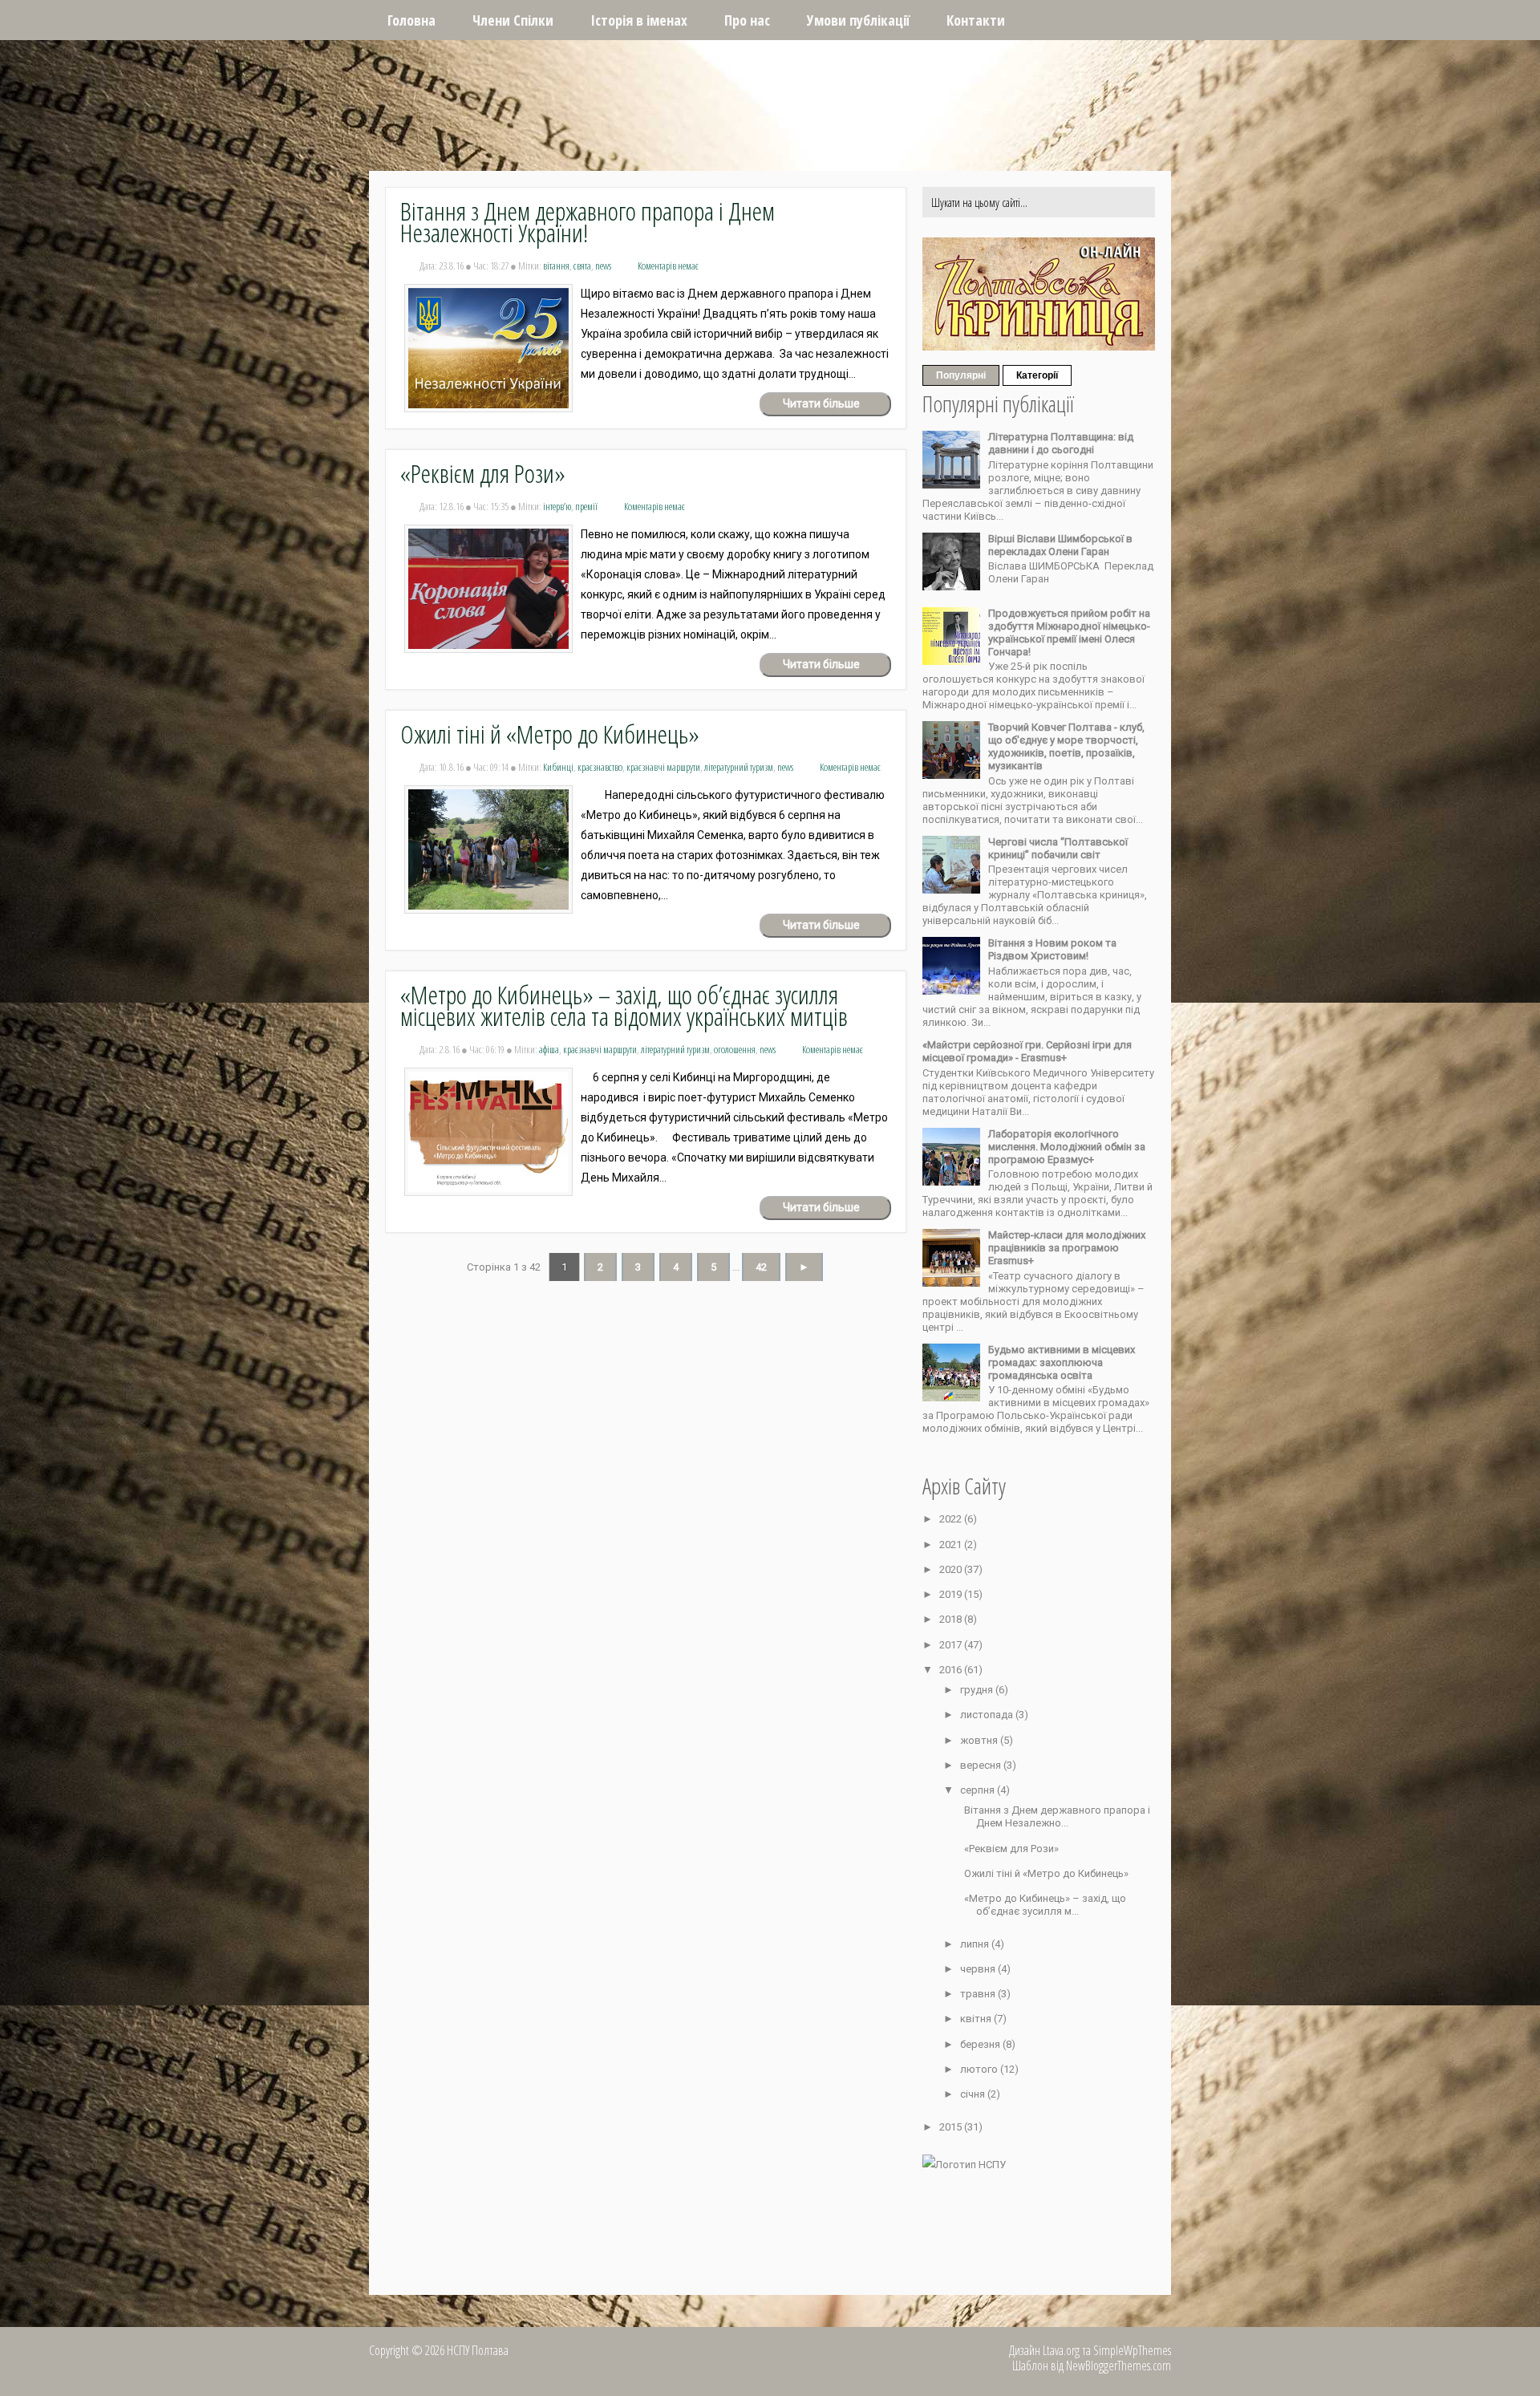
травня (979, 1994)
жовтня (980, 1740)
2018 (952, 1619)
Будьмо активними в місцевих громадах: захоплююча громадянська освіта (1062, 1362)
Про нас (747, 20)
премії (586, 506)
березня (981, 2044)
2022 (952, 1519)
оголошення (735, 1049)
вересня (982, 1765)
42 (761, 1267)
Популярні (961, 375)
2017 (952, 1645)
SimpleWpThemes (1132, 2350)
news (603, 266)
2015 (952, 2127)
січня (974, 2094)
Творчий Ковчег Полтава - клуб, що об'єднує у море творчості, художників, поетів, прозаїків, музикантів (1066, 746)
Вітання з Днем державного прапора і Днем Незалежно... (1057, 1816)
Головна (411, 20)
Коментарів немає (668, 266)
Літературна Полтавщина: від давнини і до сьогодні (1061, 443)
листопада (988, 1715)
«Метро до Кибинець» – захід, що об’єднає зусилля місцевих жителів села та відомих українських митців (624, 1005)
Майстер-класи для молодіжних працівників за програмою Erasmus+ (1067, 1248)
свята (582, 266)
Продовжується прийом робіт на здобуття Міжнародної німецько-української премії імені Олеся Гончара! (1069, 632)
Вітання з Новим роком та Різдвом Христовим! (1052, 949)
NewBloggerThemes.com (1119, 2366)
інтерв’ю (557, 506)
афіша (549, 1049)
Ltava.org (1061, 2350)
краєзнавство (600, 767)
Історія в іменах (639, 20)
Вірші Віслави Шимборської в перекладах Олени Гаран (1060, 545)
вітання (556, 266)
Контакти (976, 20)
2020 (952, 1569)
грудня (978, 1690)
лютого (980, 2069)
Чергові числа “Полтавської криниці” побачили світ (1058, 848)
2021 (952, 1545)
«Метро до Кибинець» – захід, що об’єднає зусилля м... (1045, 1905)
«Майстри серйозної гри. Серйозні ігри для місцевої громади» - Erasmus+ (1027, 1051)
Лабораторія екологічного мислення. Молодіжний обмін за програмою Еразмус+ (1067, 1147)
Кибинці (558, 767)
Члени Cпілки (513, 20)
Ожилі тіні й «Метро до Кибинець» (550, 734)
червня (979, 1969)
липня (976, 1944)
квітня (977, 2019)
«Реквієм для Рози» (483, 473)
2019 (952, 1594)
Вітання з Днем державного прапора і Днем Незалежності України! (588, 221)
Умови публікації (858, 20)
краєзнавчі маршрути (663, 767)
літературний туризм (739, 767)
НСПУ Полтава (606, 42)
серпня (979, 1790)
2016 (952, 1670)
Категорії (1037, 375)
